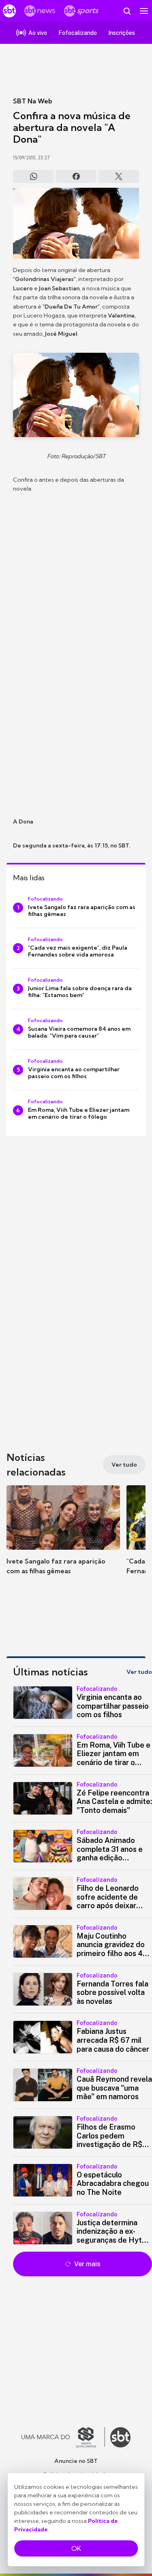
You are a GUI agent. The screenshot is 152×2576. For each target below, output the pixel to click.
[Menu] (144, 11)
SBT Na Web (33, 101)
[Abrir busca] (127, 11)
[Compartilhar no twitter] (119, 176)
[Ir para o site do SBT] (120, 2437)
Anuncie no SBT (76, 2461)
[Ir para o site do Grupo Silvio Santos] (63, 2437)
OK (76, 2548)
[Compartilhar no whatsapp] (33, 176)
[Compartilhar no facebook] (76, 176)
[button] (63, 1538)
